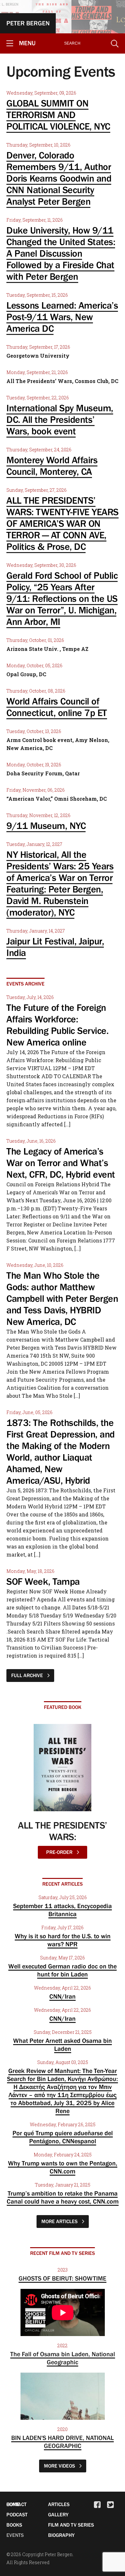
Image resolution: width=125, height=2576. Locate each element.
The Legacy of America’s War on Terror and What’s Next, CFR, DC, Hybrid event (61, 1163)
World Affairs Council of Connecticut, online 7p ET (57, 707)
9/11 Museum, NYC (46, 826)
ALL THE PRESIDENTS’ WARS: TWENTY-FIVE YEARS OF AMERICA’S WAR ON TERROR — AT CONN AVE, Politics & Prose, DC (63, 524)
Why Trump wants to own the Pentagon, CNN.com (63, 2167)
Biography (61, 2535)
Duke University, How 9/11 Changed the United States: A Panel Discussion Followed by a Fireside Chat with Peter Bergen (61, 253)
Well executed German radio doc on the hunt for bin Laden (63, 1970)
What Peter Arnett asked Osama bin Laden (63, 2045)
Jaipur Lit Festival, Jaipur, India (55, 947)
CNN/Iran (63, 1996)
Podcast (17, 2514)
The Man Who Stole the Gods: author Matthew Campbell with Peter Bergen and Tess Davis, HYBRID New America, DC (62, 1299)
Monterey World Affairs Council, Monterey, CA (52, 466)
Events (15, 2535)
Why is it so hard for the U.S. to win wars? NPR (63, 1940)
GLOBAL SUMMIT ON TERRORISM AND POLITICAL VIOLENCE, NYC (58, 115)
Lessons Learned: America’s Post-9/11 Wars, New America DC (62, 317)
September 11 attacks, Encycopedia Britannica (63, 1910)
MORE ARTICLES (60, 2221)
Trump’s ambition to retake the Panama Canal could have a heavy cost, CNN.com (63, 2197)
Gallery (58, 2514)
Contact (17, 2504)
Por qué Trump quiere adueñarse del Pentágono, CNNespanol (63, 2137)
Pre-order (60, 1852)
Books (14, 2525)
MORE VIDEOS (60, 2466)
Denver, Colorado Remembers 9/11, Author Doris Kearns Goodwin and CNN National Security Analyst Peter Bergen (59, 178)
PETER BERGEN (28, 23)
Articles (59, 2504)
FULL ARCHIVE (28, 1675)
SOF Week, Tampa (43, 1582)
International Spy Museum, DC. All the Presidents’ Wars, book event (60, 420)
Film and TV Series (71, 2525)
